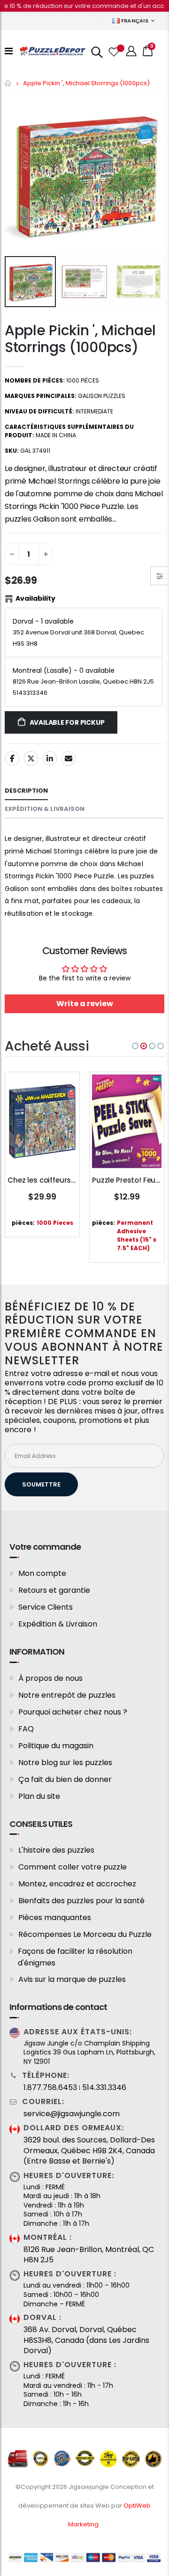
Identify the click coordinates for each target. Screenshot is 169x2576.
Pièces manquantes (55, 1917)
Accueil (8, 83)
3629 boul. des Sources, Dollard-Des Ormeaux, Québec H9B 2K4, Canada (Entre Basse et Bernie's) (89, 2151)
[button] (135, 1046)
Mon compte (42, 1573)
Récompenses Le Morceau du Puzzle (85, 1934)
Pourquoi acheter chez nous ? (73, 1712)
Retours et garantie (54, 1590)
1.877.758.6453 (50, 2088)
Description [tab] (26, 791)
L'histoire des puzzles (56, 1850)
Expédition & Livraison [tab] (45, 809)
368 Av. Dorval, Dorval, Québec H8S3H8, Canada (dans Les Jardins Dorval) (86, 2340)
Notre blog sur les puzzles (65, 1763)
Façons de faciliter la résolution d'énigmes (75, 1957)
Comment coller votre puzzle (73, 1867)
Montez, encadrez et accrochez (77, 1884)
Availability (35, 598)
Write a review (85, 1004)
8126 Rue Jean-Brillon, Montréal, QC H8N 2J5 (89, 2255)
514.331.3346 (104, 2088)
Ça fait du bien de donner (65, 1779)
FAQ (26, 1729)
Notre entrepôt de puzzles (67, 1695)
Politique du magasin (56, 1746)
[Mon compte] (131, 51)
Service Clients (46, 1607)
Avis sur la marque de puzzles (72, 1979)
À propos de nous (50, 1678)
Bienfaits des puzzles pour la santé (81, 1901)
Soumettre (41, 1484)
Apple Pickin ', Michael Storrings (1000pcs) (80, 339)
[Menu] (9, 51)
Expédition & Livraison (58, 1624)
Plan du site (39, 1796)
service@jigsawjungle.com (72, 2114)
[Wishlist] (113, 51)
